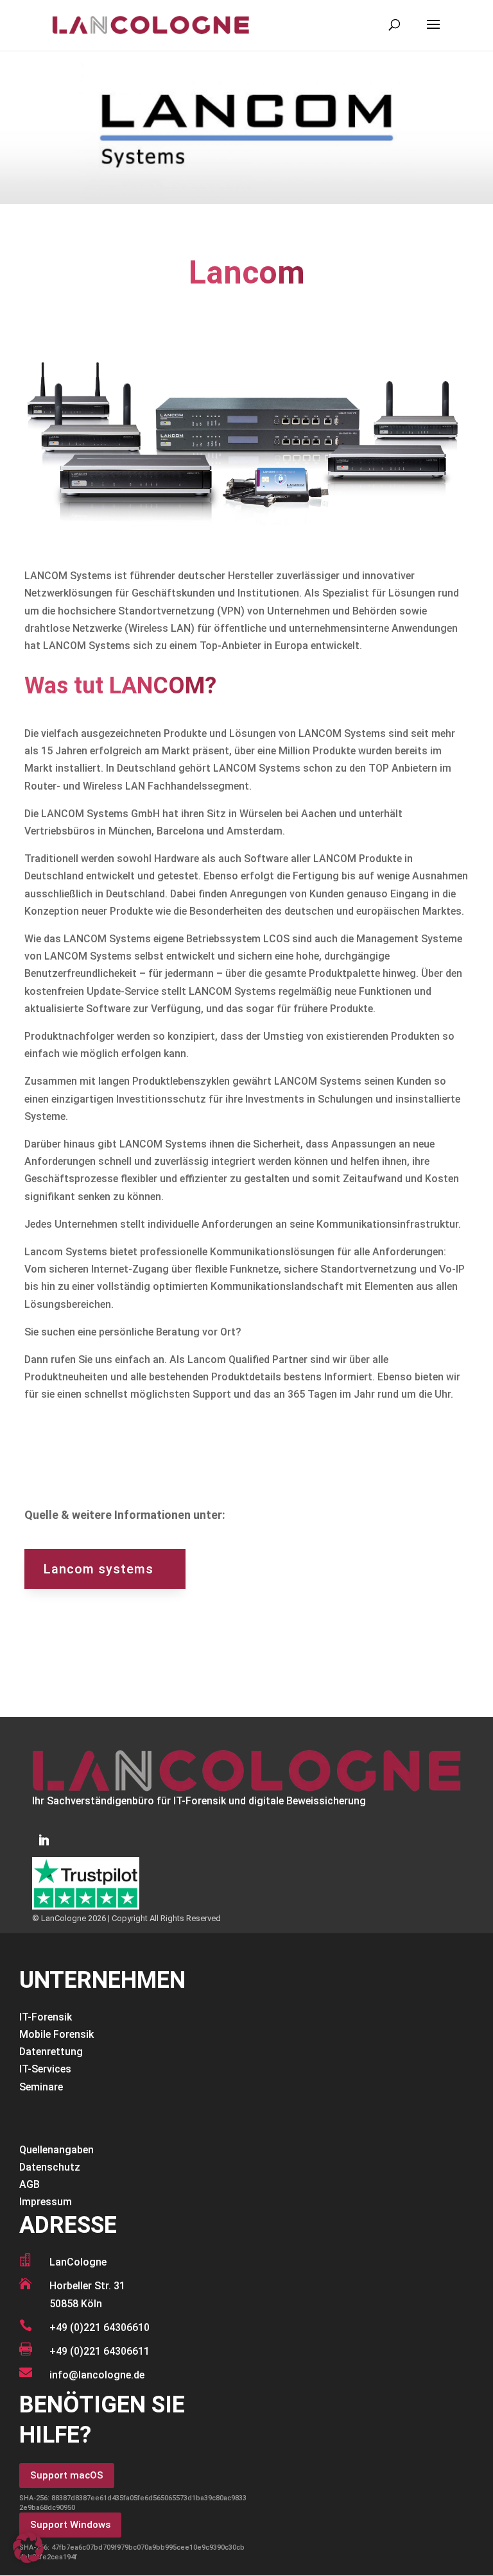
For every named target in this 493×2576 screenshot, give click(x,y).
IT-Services (45, 2069)
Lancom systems (99, 1569)
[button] (28, 2548)
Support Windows (70, 2525)
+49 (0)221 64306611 (99, 2351)
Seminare (41, 2087)
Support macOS (67, 2475)
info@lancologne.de (97, 2375)
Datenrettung (51, 2052)
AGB (30, 2184)
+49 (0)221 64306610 (99, 2327)
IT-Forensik (46, 2017)
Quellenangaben (56, 2150)
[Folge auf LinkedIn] (44, 1840)
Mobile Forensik (56, 2034)
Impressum (46, 2202)
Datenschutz (50, 2167)
